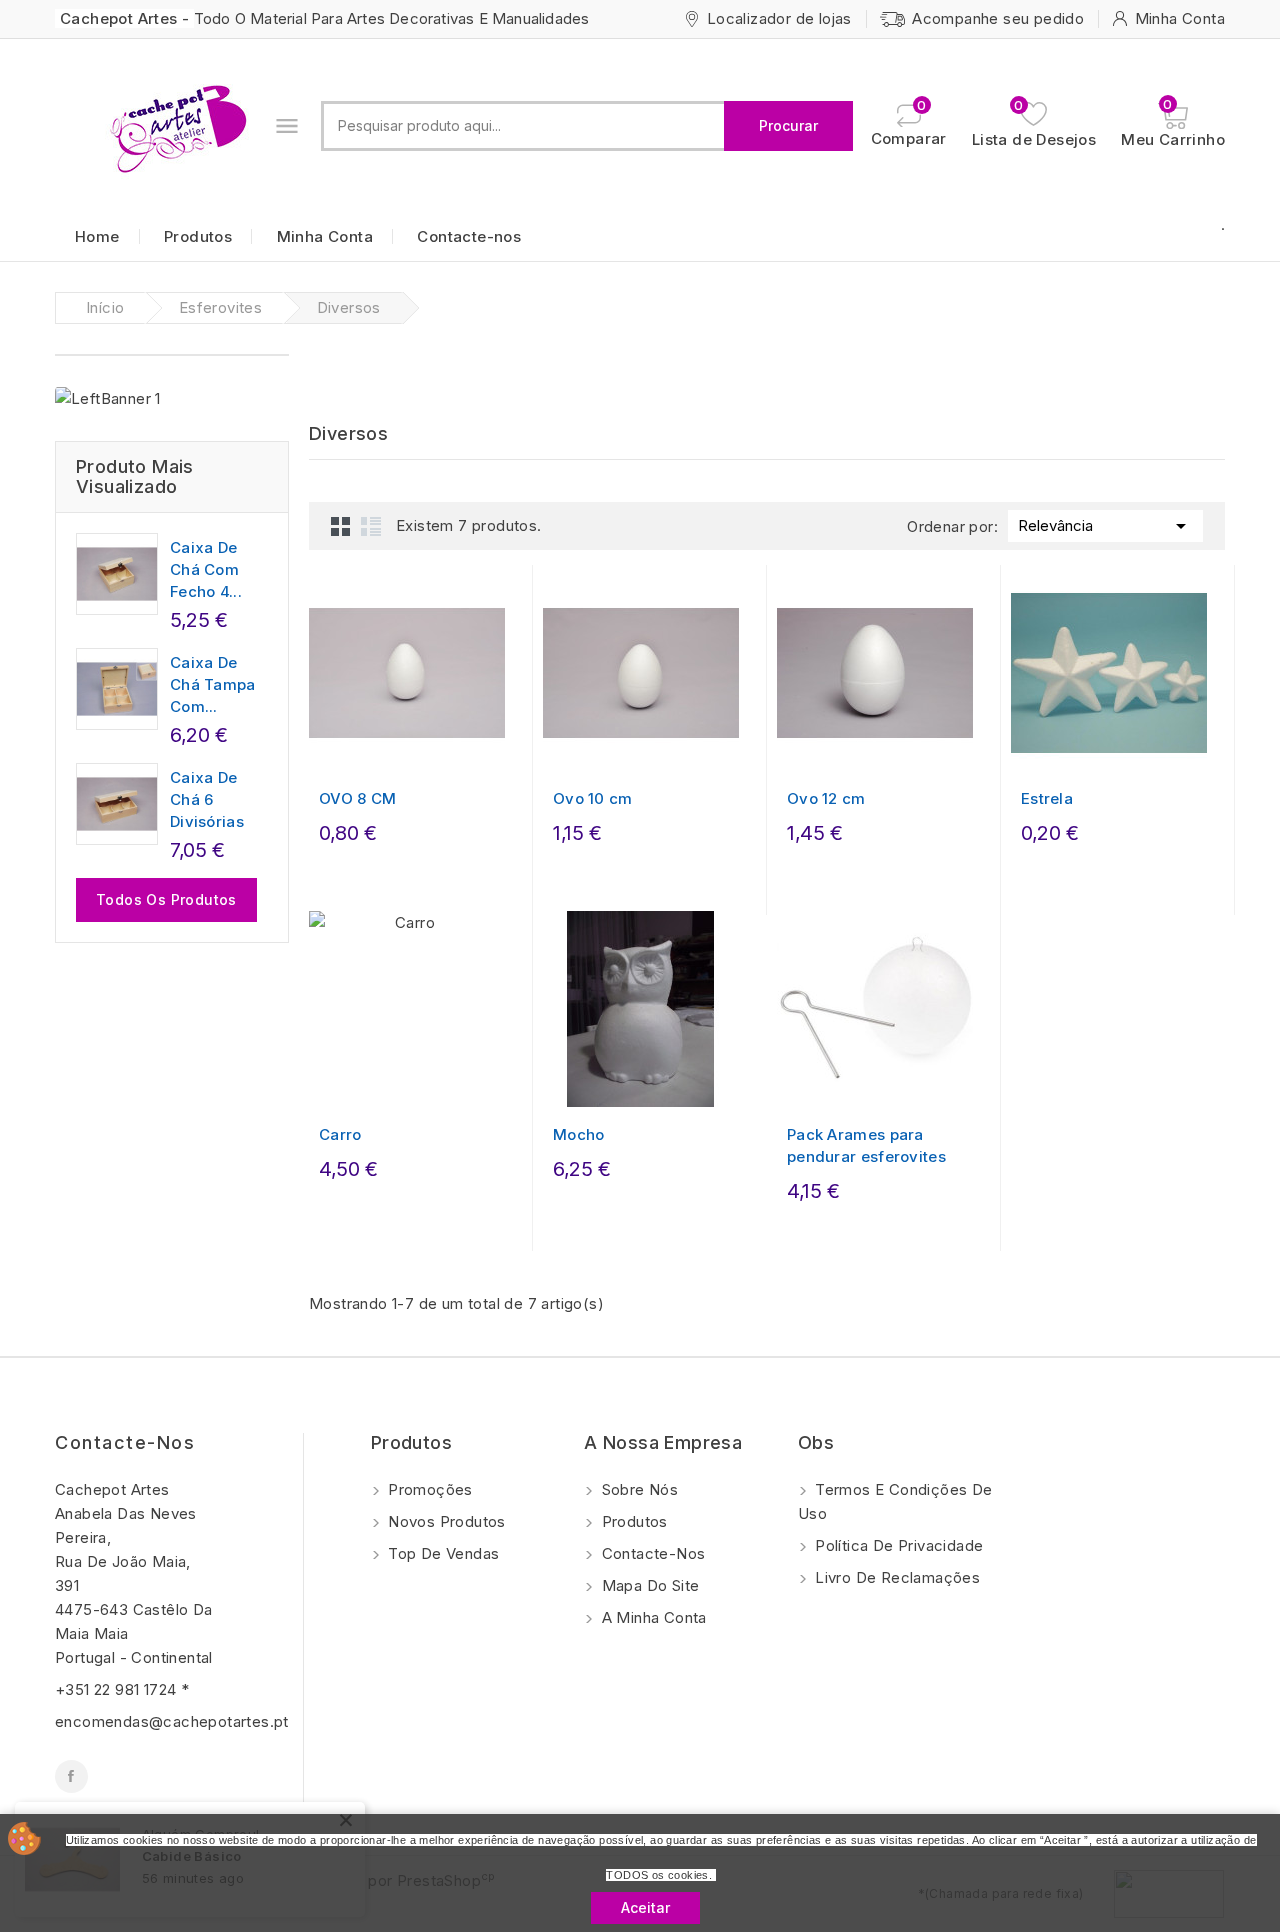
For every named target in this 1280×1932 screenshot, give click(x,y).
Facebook (71, 1776)
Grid (341, 526)
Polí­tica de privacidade (897, 1545)
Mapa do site (648, 1585)
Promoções (428, 1489)
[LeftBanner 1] (108, 398)
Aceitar (645, 1907)
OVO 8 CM (357, 798)
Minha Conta (325, 236)
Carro (340, 1134)
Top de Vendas (442, 1553)
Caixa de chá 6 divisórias (207, 799)
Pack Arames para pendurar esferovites (866, 1145)
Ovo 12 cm (826, 798)
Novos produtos (445, 1521)
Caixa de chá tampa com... (213, 684)
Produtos (198, 236)
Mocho (579, 1134)
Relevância (1105, 526)
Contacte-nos (469, 236)
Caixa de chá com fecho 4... (206, 569)
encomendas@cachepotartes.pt (172, 1721)
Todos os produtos (166, 899)
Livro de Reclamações (895, 1577)
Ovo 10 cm (593, 798)
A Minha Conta (652, 1617)
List (371, 526)
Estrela (1047, 798)
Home (97, 236)
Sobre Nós (637, 1489)
